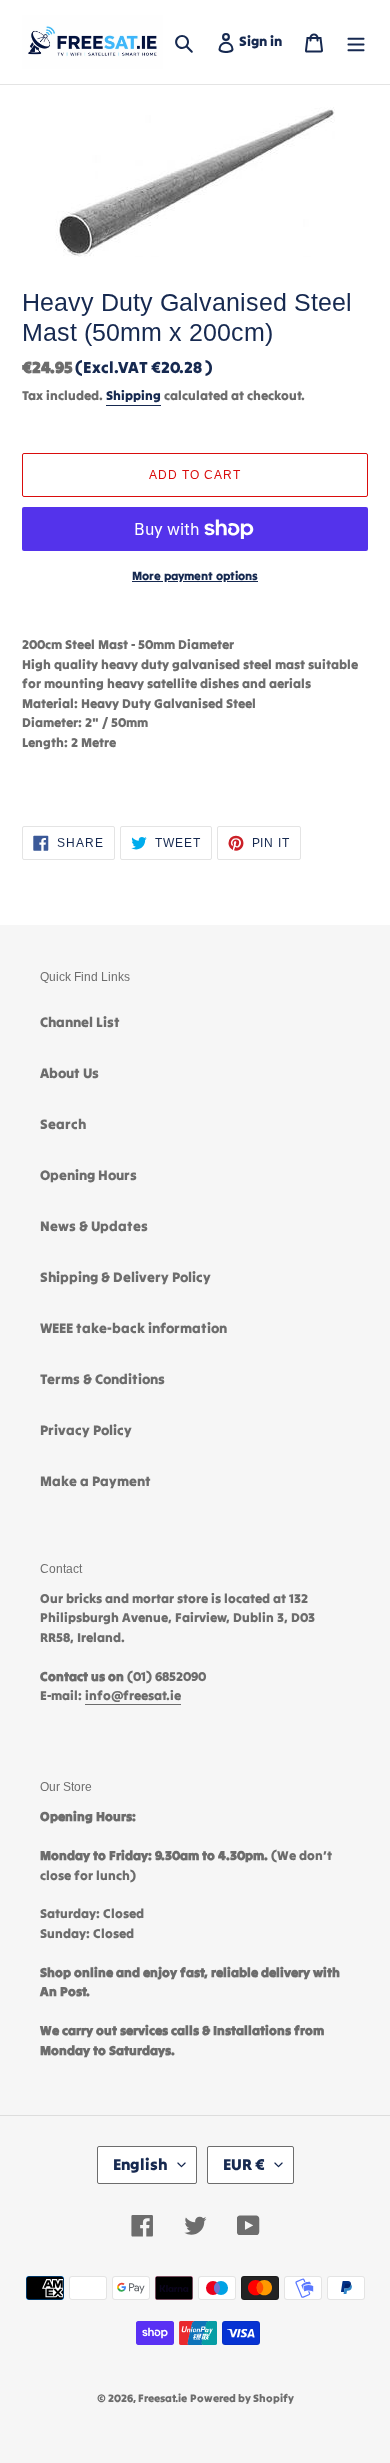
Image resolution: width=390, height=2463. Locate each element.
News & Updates (94, 1226)
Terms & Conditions (102, 1379)
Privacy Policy (86, 1430)
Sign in (264, 40)
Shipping (133, 395)
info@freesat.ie (133, 1695)
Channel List (80, 1022)
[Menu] (356, 41)
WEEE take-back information (133, 1328)
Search (63, 1124)
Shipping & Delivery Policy (125, 1277)
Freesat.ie (162, 2398)
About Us (69, 1073)
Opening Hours (88, 1175)
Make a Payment (95, 1481)
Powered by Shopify (242, 2398)
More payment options (195, 575)
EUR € (244, 2164)
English (140, 2164)
